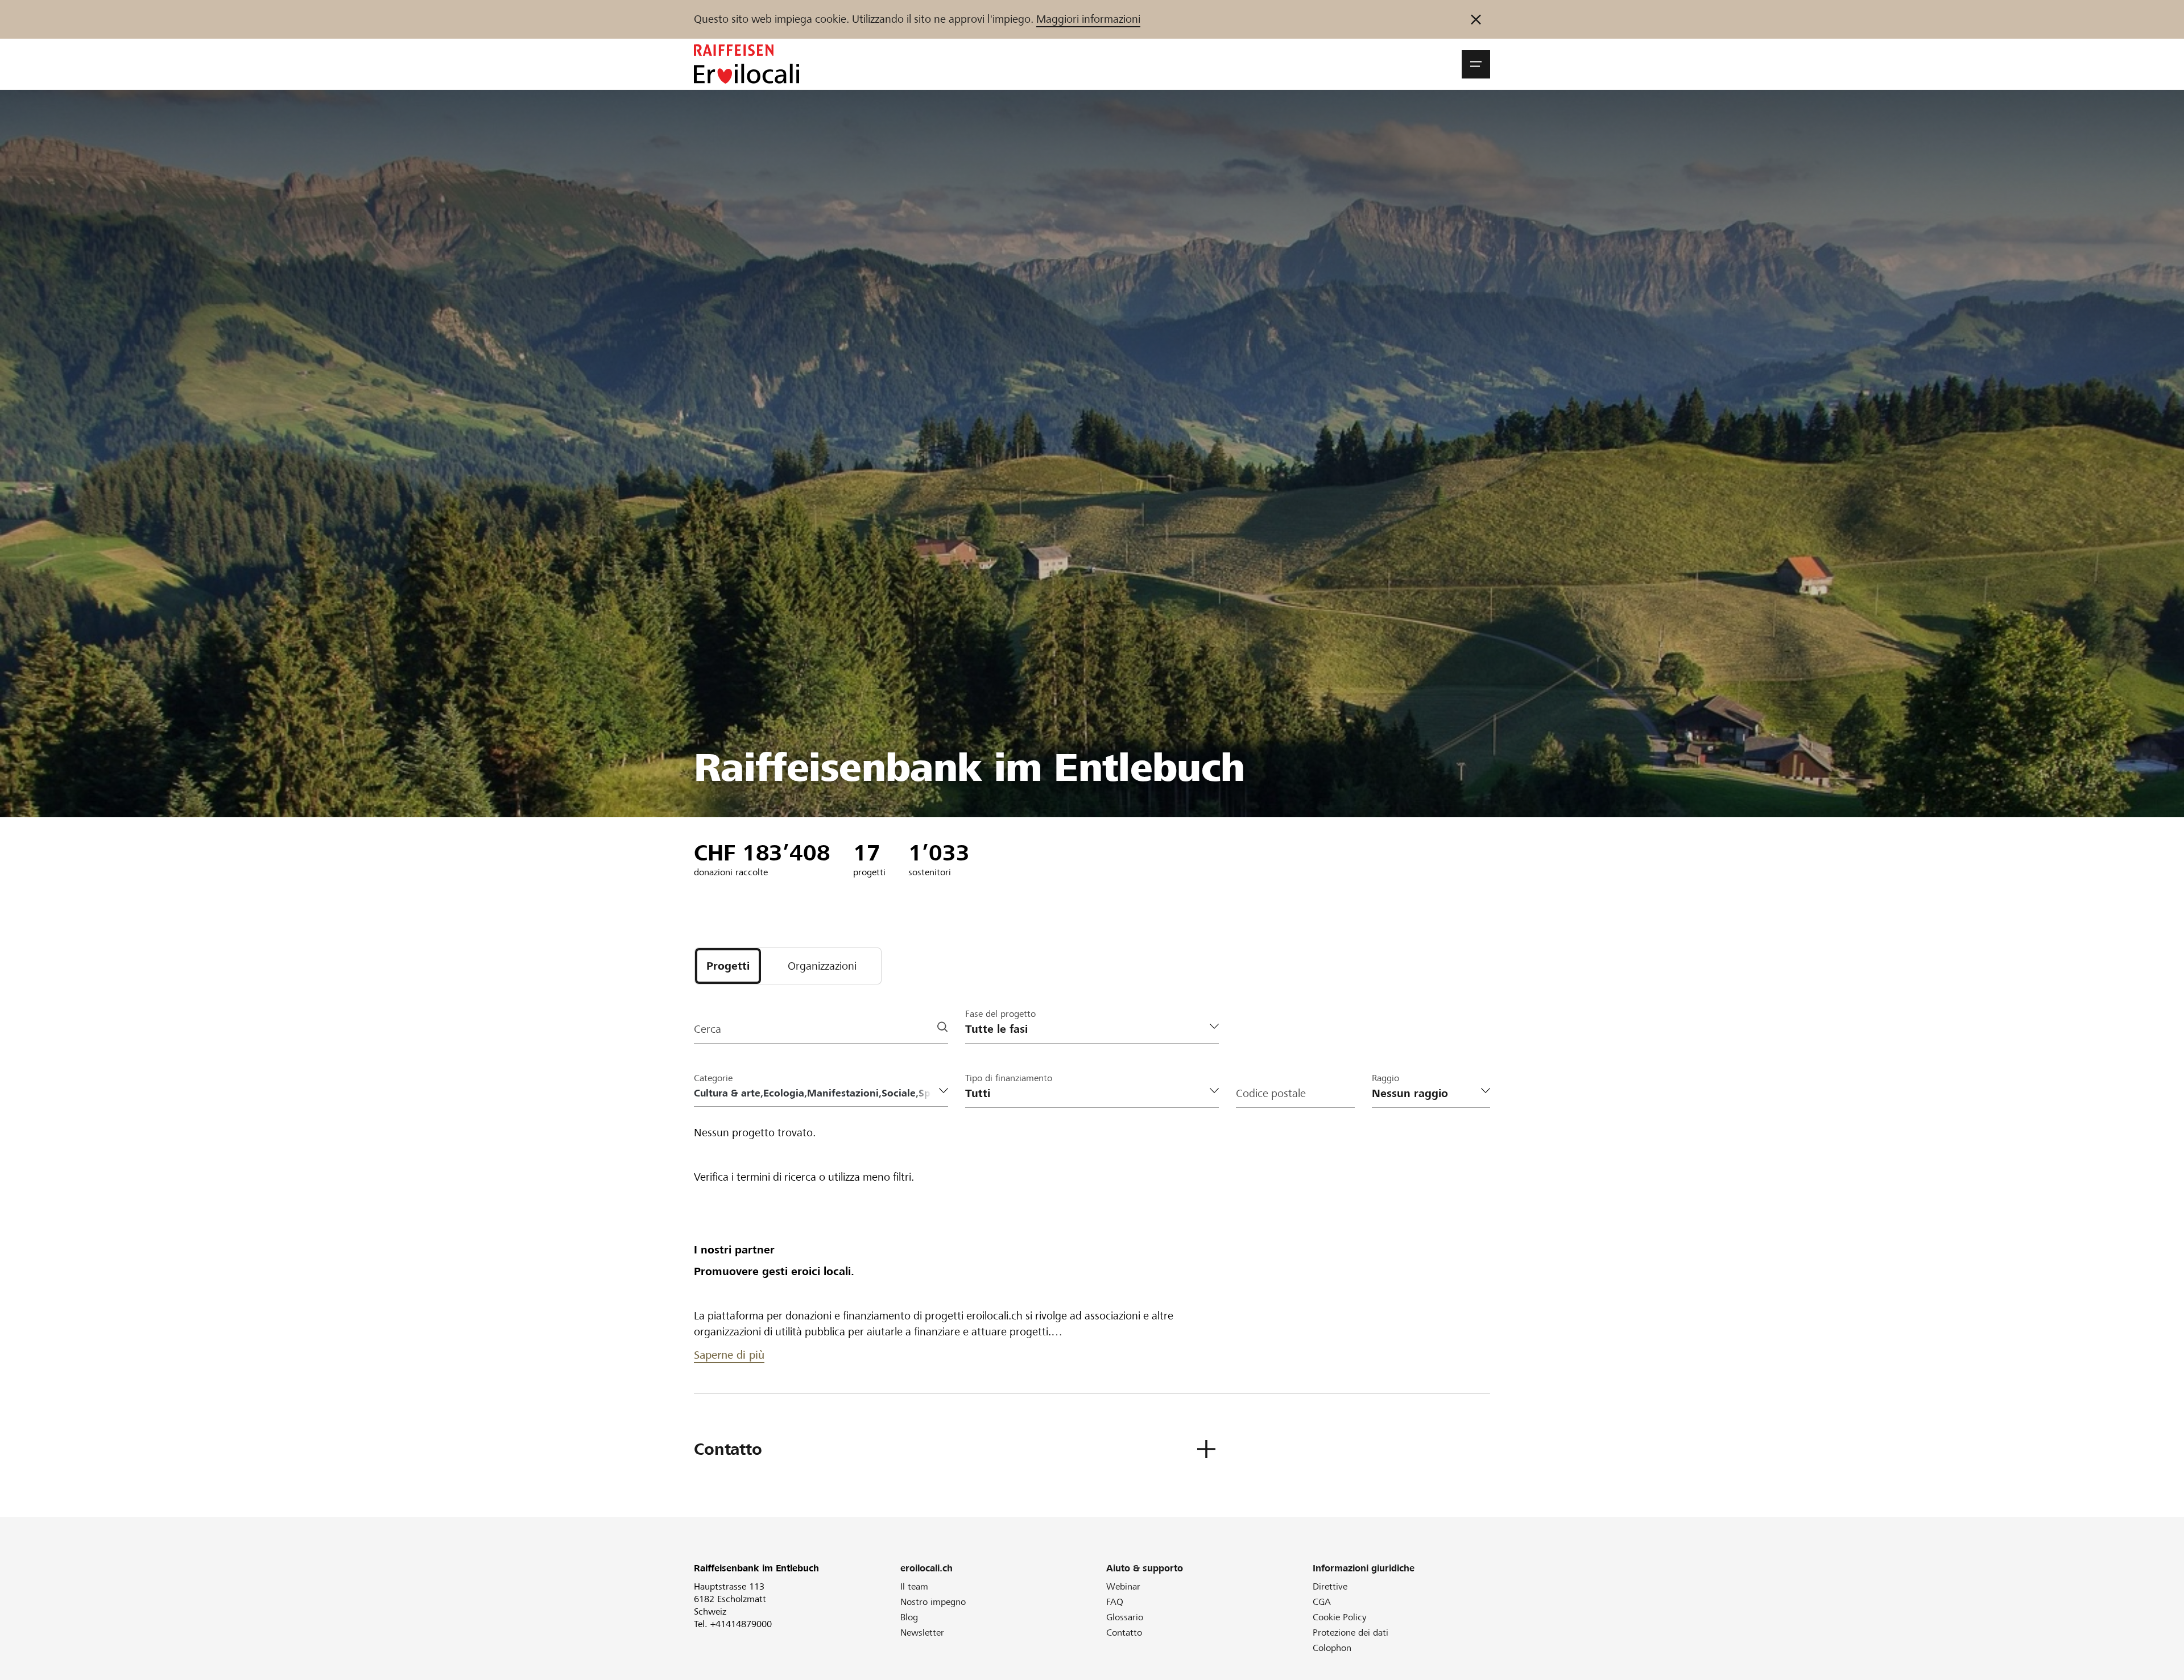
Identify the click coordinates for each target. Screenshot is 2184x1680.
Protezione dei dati (1350, 1633)
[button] (1476, 64)
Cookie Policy (1340, 1617)
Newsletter (922, 1633)
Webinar (1123, 1586)
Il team (914, 1586)
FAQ (1115, 1602)
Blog (909, 1617)
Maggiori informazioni (1088, 19)
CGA (1322, 1602)
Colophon (1332, 1648)
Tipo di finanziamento (1009, 1078)
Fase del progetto (1000, 1014)
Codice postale (1271, 1093)
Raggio (1385, 1078)
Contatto (1124, 1633)
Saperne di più (729, 1355)
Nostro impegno (933, 1602)
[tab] (728, 966)
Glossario (1125, 1617)
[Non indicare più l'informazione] (1476, 19)
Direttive (1330, 1586)
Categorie (713, 1078)
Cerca (708, 1029)
